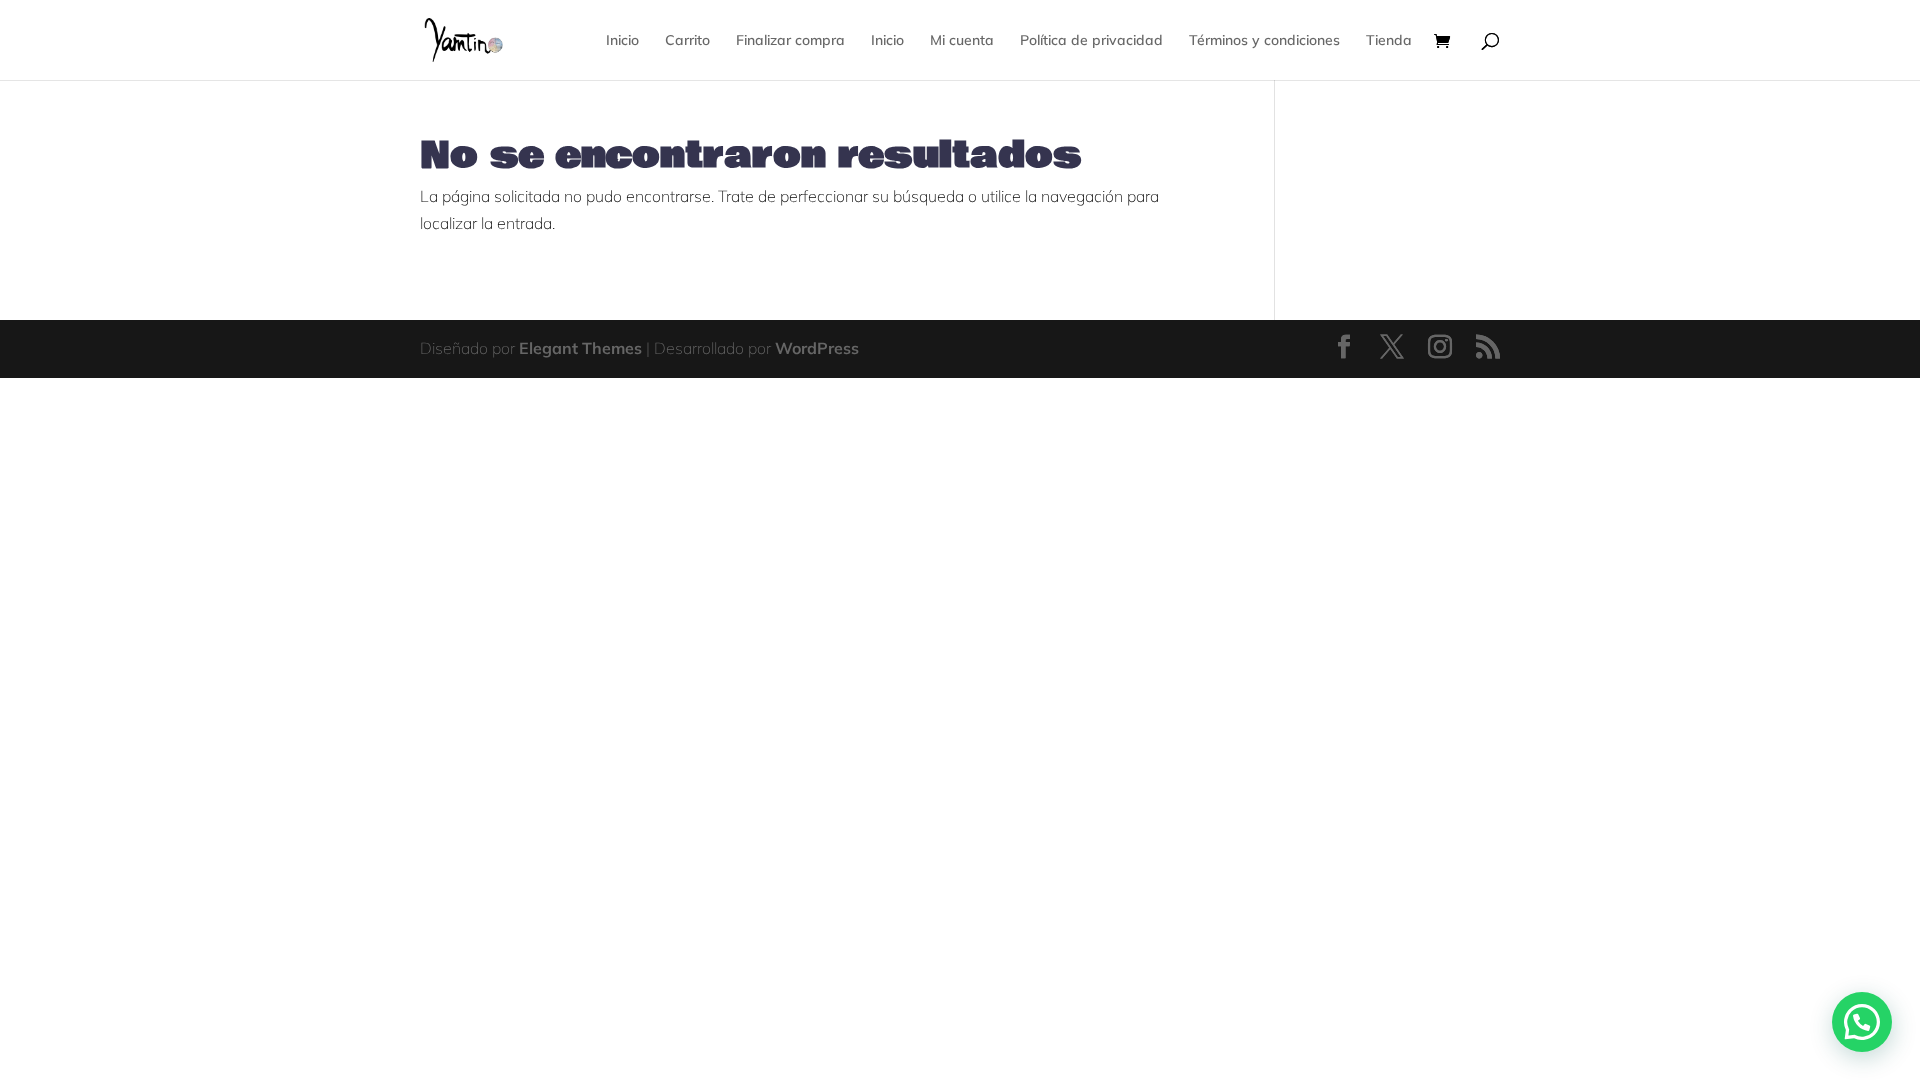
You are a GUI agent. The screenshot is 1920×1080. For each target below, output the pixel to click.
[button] (1862, 1022)
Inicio (622, 41)
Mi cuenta (962, 41)
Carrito (687, 41)
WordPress (817, 348)
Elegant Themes (580, 348)
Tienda (1389, 41)
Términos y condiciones (1264, 41)
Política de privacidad (1091, 41)
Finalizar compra (790, 41)
